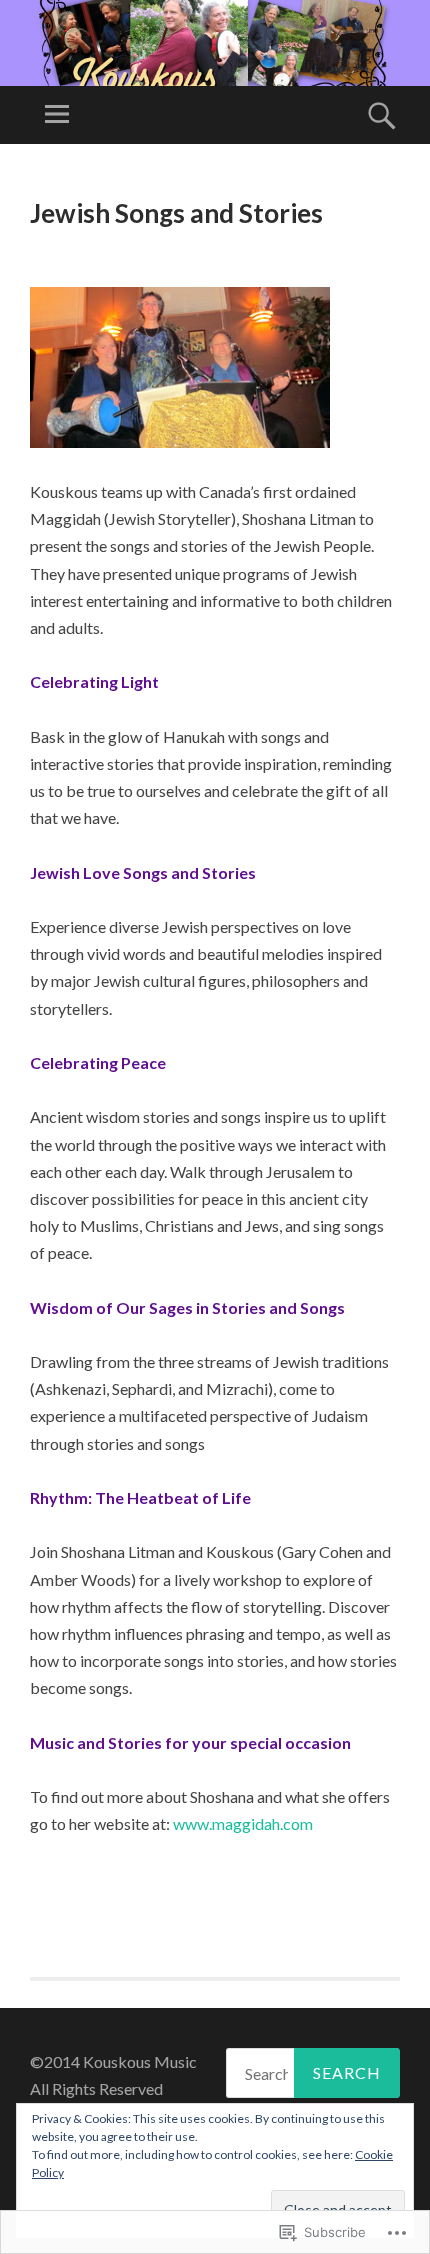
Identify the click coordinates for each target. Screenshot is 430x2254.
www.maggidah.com (243, 1823)
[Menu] (57, 115)
